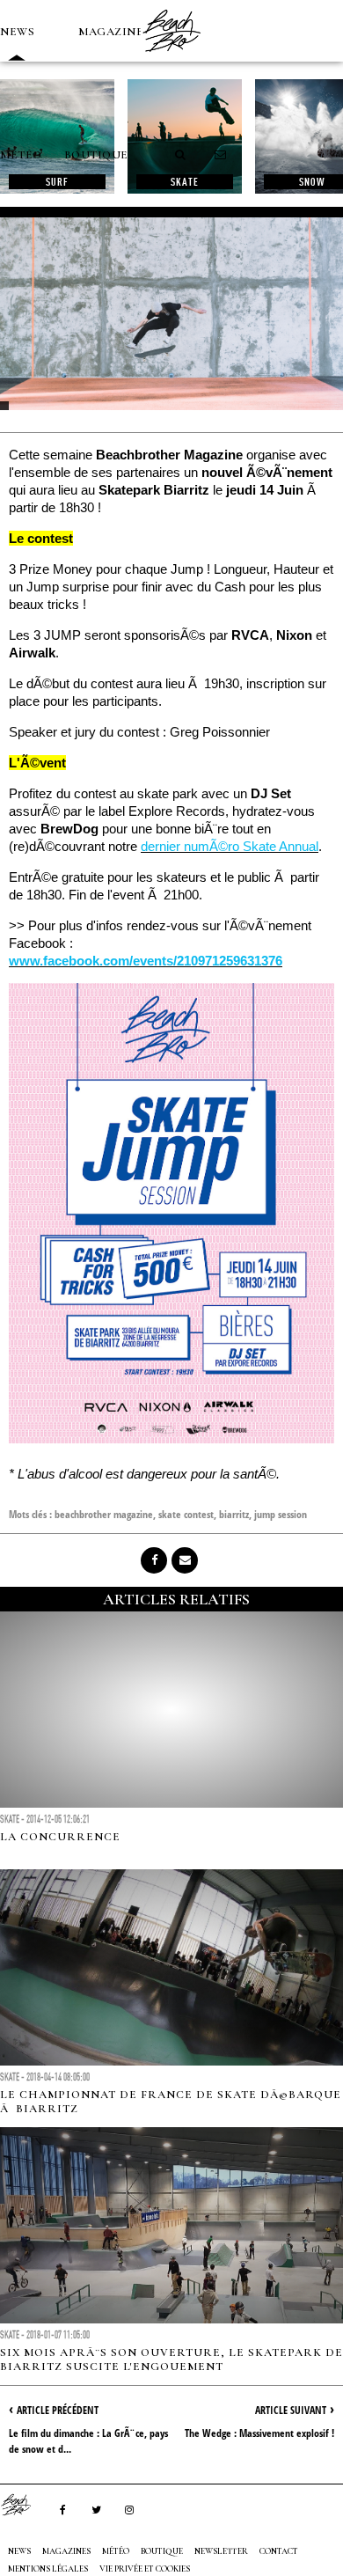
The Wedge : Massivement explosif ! (259, 2433)
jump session (281, 1514)
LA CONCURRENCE (60, 1837)
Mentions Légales (48, 2569)
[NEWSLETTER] (221, 155)
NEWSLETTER (221, 2551)
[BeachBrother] (171, 57)
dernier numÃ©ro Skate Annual (230, 846)
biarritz (234, 1514)
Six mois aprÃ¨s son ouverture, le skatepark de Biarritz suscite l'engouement (171, 2359)
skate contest (186, 1514)
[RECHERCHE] (181, 155)
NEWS (17, 32)
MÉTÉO (21, 155)
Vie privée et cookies (145, 2569)
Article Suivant (291, 2410)
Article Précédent (58, 2410)
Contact (279, 2551)
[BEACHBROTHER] (25, 2505)
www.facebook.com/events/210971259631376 (146, 961)
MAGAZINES (114, 32)
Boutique (96, 155)
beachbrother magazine (104, 1514)
